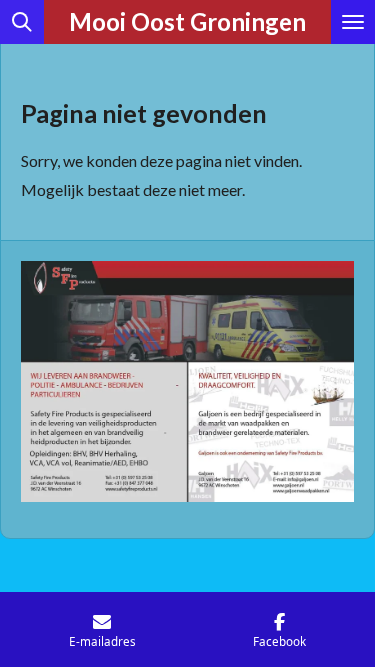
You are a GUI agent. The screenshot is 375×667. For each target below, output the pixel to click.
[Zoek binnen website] (22, 22)
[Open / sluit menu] (353, 22)
